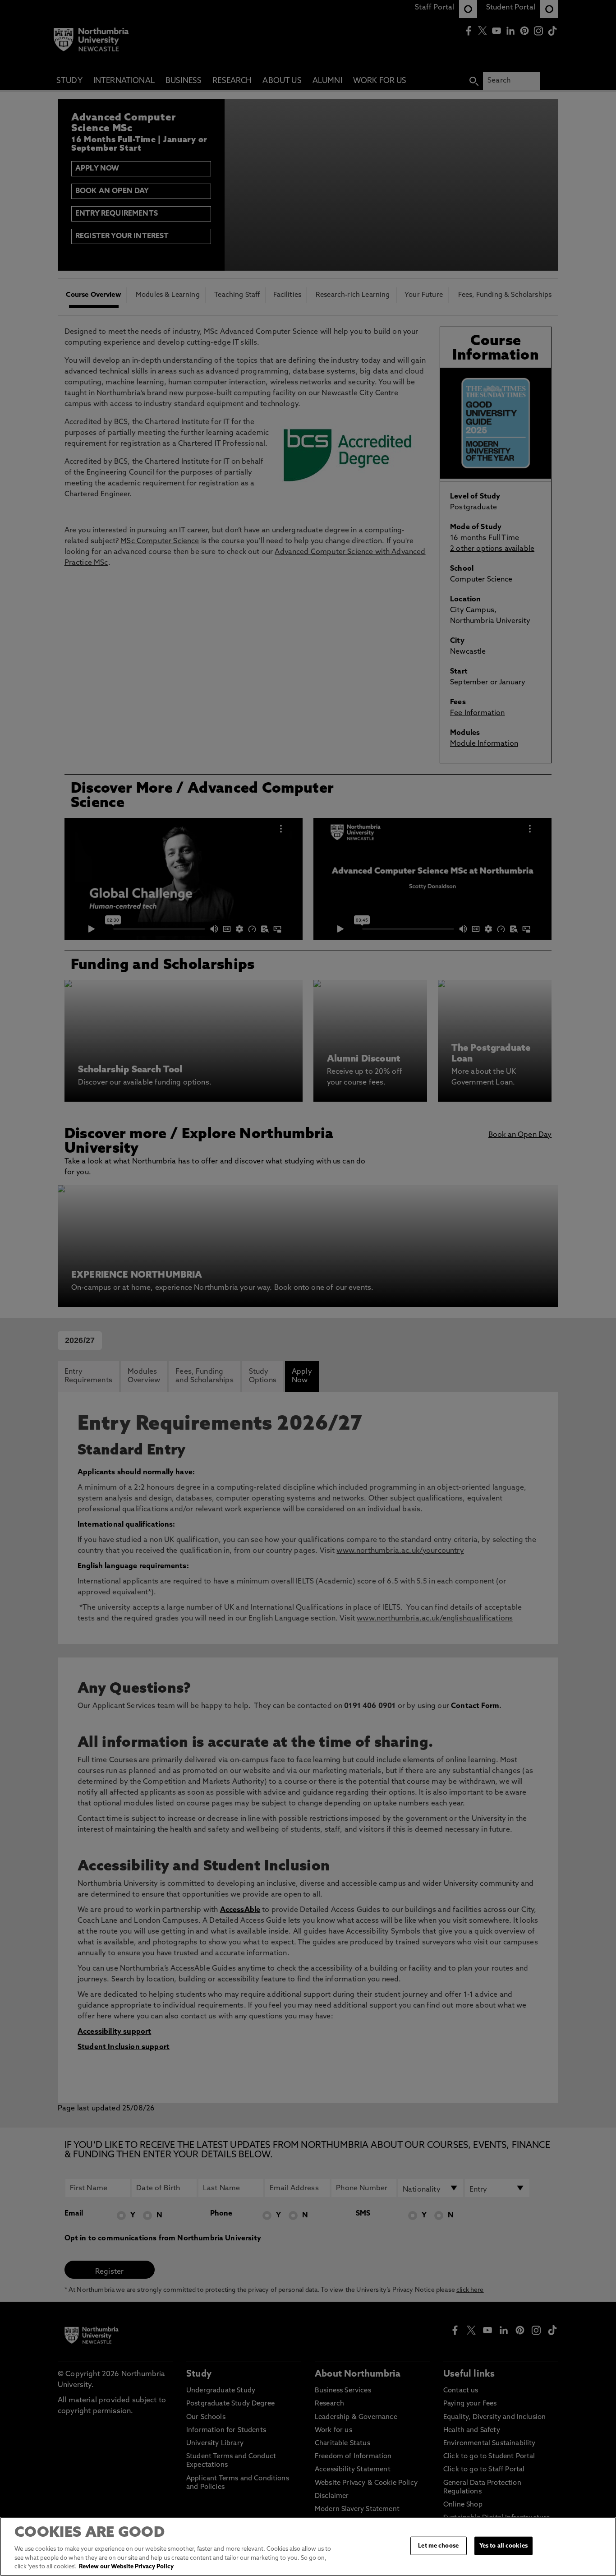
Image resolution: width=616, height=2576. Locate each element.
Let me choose (438, 2546)
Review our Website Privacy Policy (126, 2567)
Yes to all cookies (503, 2546)
